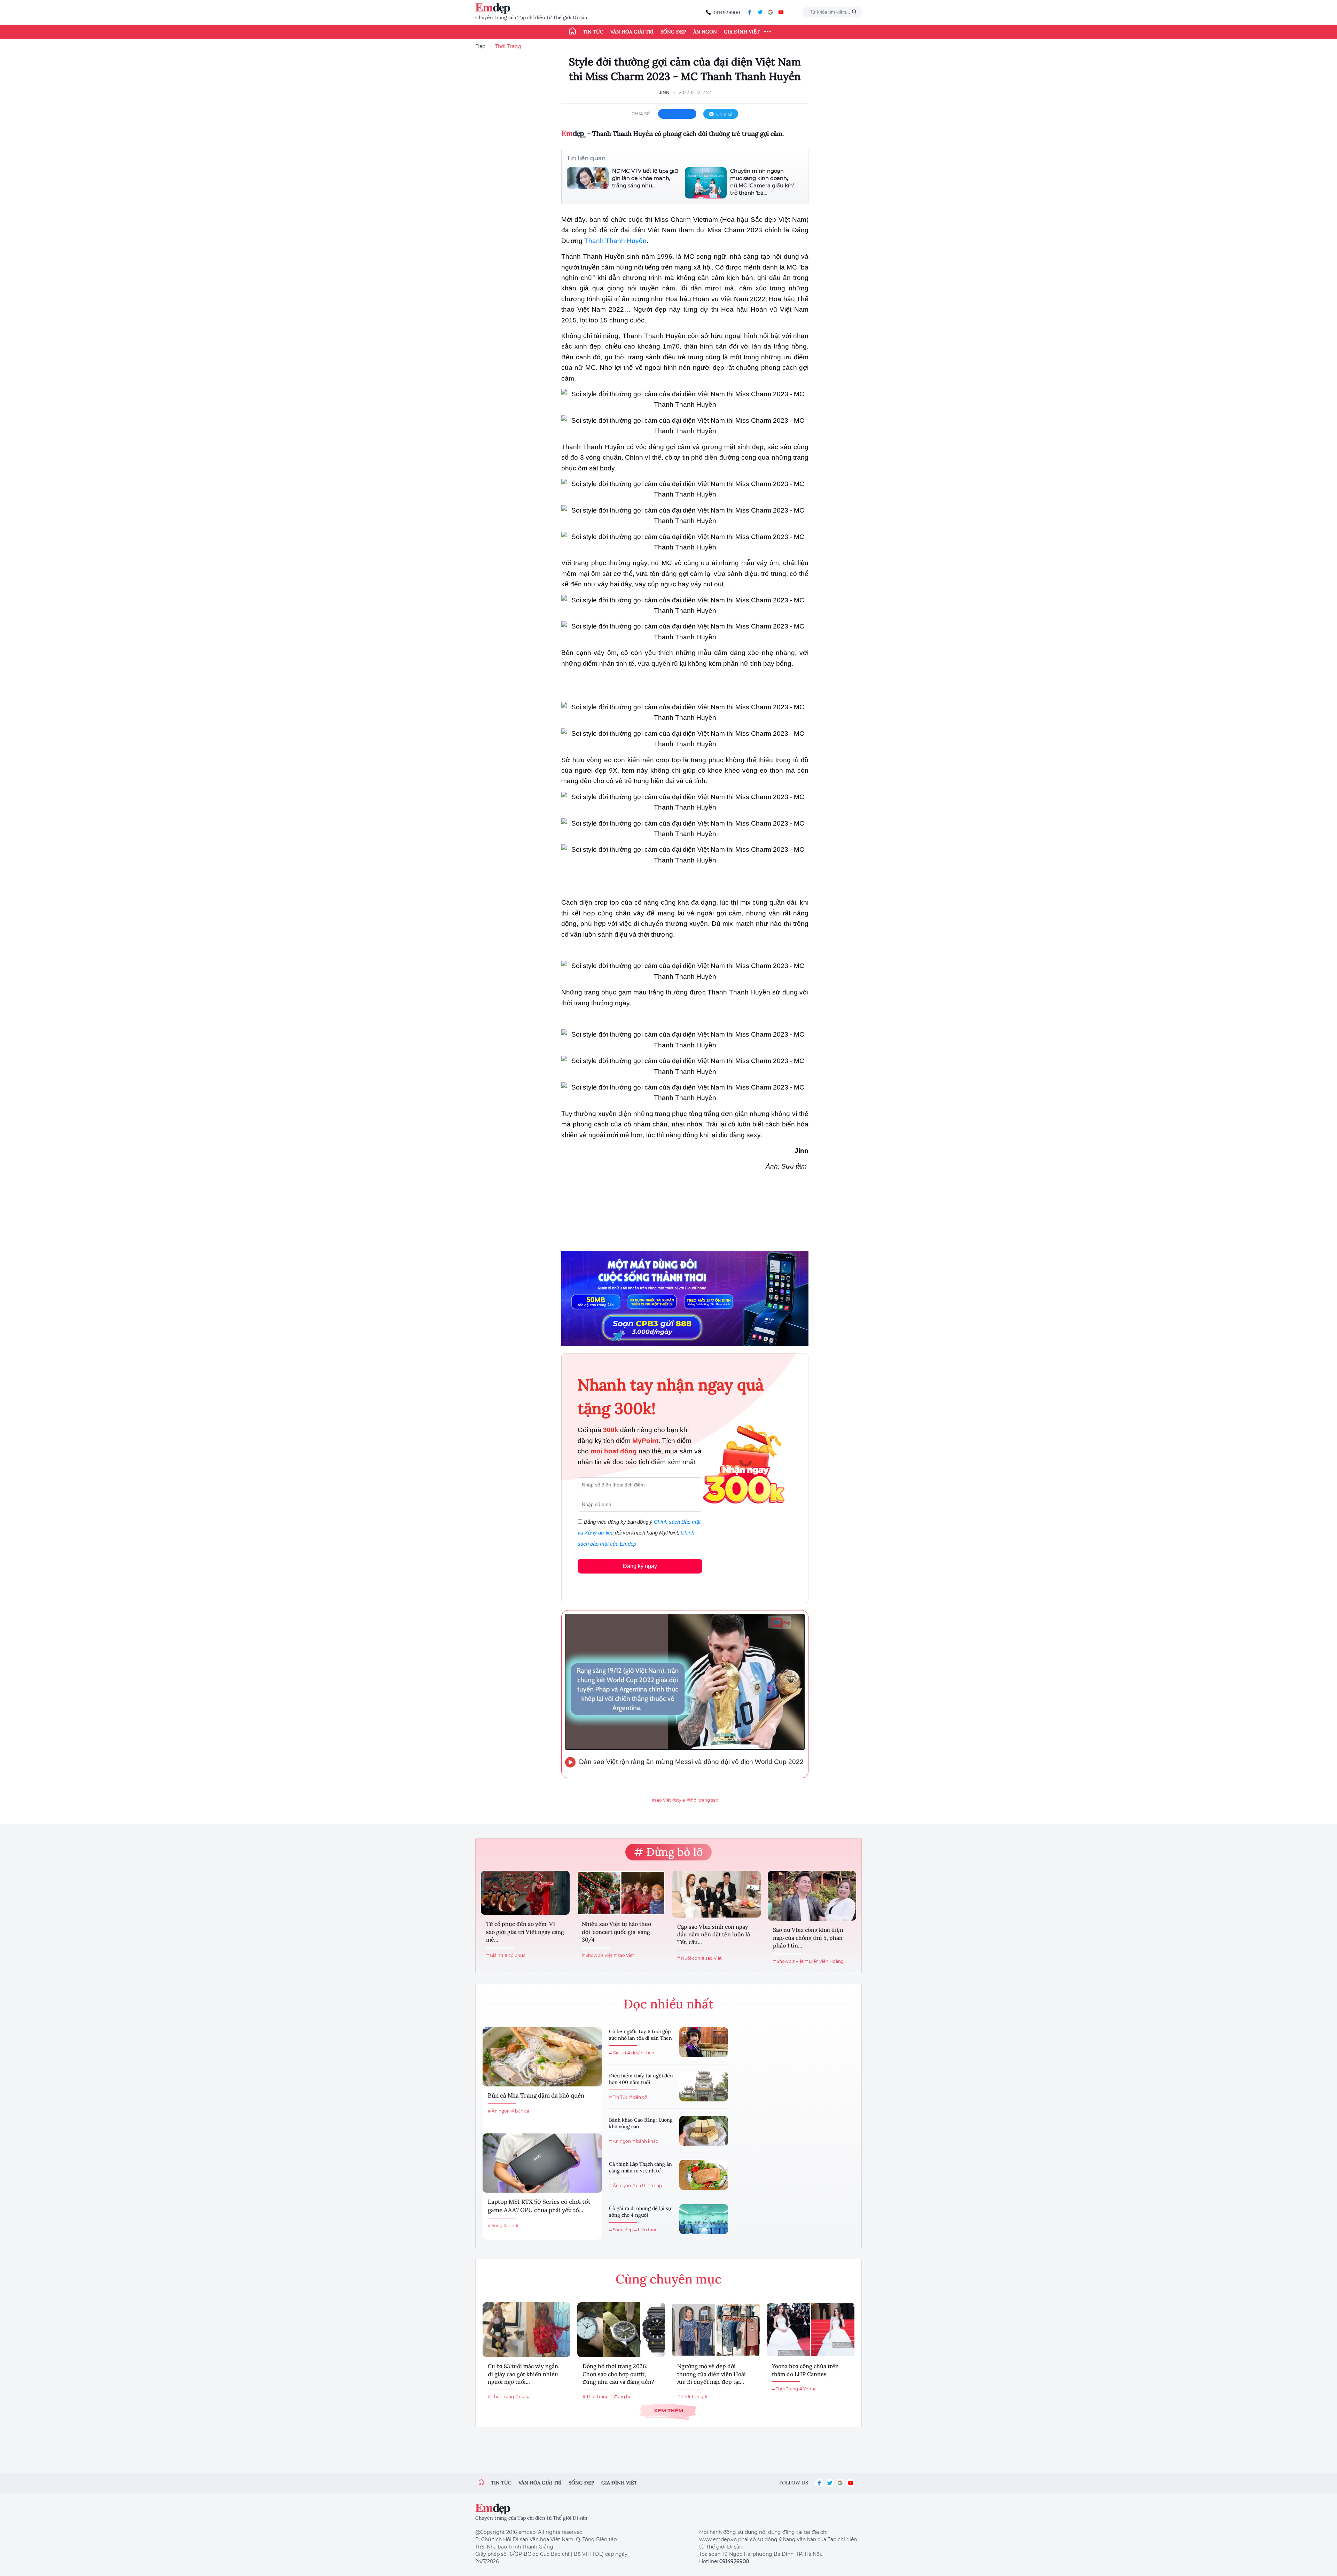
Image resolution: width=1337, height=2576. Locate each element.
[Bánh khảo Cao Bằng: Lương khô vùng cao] (704, 2131)
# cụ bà (523, 2397)
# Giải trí (495, 1955)
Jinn (664, 92)
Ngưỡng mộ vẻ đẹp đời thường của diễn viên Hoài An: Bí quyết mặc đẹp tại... (711, 2374)
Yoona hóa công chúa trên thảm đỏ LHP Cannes (805, 2370)
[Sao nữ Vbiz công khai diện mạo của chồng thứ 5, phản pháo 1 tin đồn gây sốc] (812, 1896)
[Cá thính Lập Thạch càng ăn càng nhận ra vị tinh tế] (704, 2175)
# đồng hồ (621, 2397)
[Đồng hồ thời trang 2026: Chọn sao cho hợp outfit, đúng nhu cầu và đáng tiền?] (621, 2330)
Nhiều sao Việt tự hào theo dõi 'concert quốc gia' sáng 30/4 (616, 1932)
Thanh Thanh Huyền (615, 241)
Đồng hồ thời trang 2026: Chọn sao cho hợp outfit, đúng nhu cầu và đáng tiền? (618, 2374)
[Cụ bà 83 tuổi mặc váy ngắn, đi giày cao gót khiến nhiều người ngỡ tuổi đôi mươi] (526, 2330)
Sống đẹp (673, 32)
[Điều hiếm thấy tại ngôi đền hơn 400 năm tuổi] (704, 2086)
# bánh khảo (645, 2141)
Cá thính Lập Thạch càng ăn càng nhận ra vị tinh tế (640, 2168)
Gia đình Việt (742, 32)
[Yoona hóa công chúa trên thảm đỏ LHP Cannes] (811, 2330)
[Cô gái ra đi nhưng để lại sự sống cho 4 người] (704, 2219)
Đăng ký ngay (640, 1566)
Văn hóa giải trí (632, 32)
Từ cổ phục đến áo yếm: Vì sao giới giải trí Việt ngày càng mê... (525, 1932)
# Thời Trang (501, 2397)
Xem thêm (668, 2410)
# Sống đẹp (621, 2230)
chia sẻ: (641, 114)
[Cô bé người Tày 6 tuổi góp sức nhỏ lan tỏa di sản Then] (704, 2042)
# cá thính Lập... (649, 2185)
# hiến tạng (646, 2230)
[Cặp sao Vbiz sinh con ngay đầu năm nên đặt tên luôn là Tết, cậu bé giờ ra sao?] (716, 1894)
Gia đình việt (619, 2483)
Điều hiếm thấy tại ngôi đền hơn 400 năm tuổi (641, 2079)
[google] (771, 12)
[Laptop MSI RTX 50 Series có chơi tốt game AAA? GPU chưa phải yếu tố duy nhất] (542, 2163)
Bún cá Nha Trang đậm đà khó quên (536, 2095)
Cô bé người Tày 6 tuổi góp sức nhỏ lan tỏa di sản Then (640, 2035)
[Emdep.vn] (494, 9)
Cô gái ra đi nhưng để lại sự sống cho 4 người (640, 2212)
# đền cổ (638, 2097)
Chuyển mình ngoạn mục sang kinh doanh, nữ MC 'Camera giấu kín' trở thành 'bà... (762, 182)
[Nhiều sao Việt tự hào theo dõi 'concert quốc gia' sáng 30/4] (621, 1893)
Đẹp (480, 46)
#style (679, 1800)
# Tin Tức (618, 2097)
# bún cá (520, 2111)
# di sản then (641, 2053)
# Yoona (808, 2389)
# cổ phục (515, 1955)
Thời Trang (508, 46)
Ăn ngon (705, 32)
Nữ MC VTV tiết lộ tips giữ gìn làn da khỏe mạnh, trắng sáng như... (645, 178)
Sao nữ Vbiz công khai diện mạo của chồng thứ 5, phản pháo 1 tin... (808, 1938)
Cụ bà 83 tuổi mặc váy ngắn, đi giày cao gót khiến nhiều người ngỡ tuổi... (524, 2374)
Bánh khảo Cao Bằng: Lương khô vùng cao (641, 2123)
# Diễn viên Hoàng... (826, 1961)
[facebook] (750, 12)
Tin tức (593, 32)
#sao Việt (661, 1800)
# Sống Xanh (501, 2226)
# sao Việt (624, 1955)
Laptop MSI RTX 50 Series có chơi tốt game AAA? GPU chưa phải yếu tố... (539, 2206)
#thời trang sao (702, 1800)
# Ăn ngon (499, 2111)
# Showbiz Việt (597, 1955)
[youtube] (781, 12)
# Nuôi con (689, 1958)
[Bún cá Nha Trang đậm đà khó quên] (542, 2057)
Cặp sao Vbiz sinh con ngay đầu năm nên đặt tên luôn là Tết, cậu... (714, 1934)
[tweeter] (760, 12)
